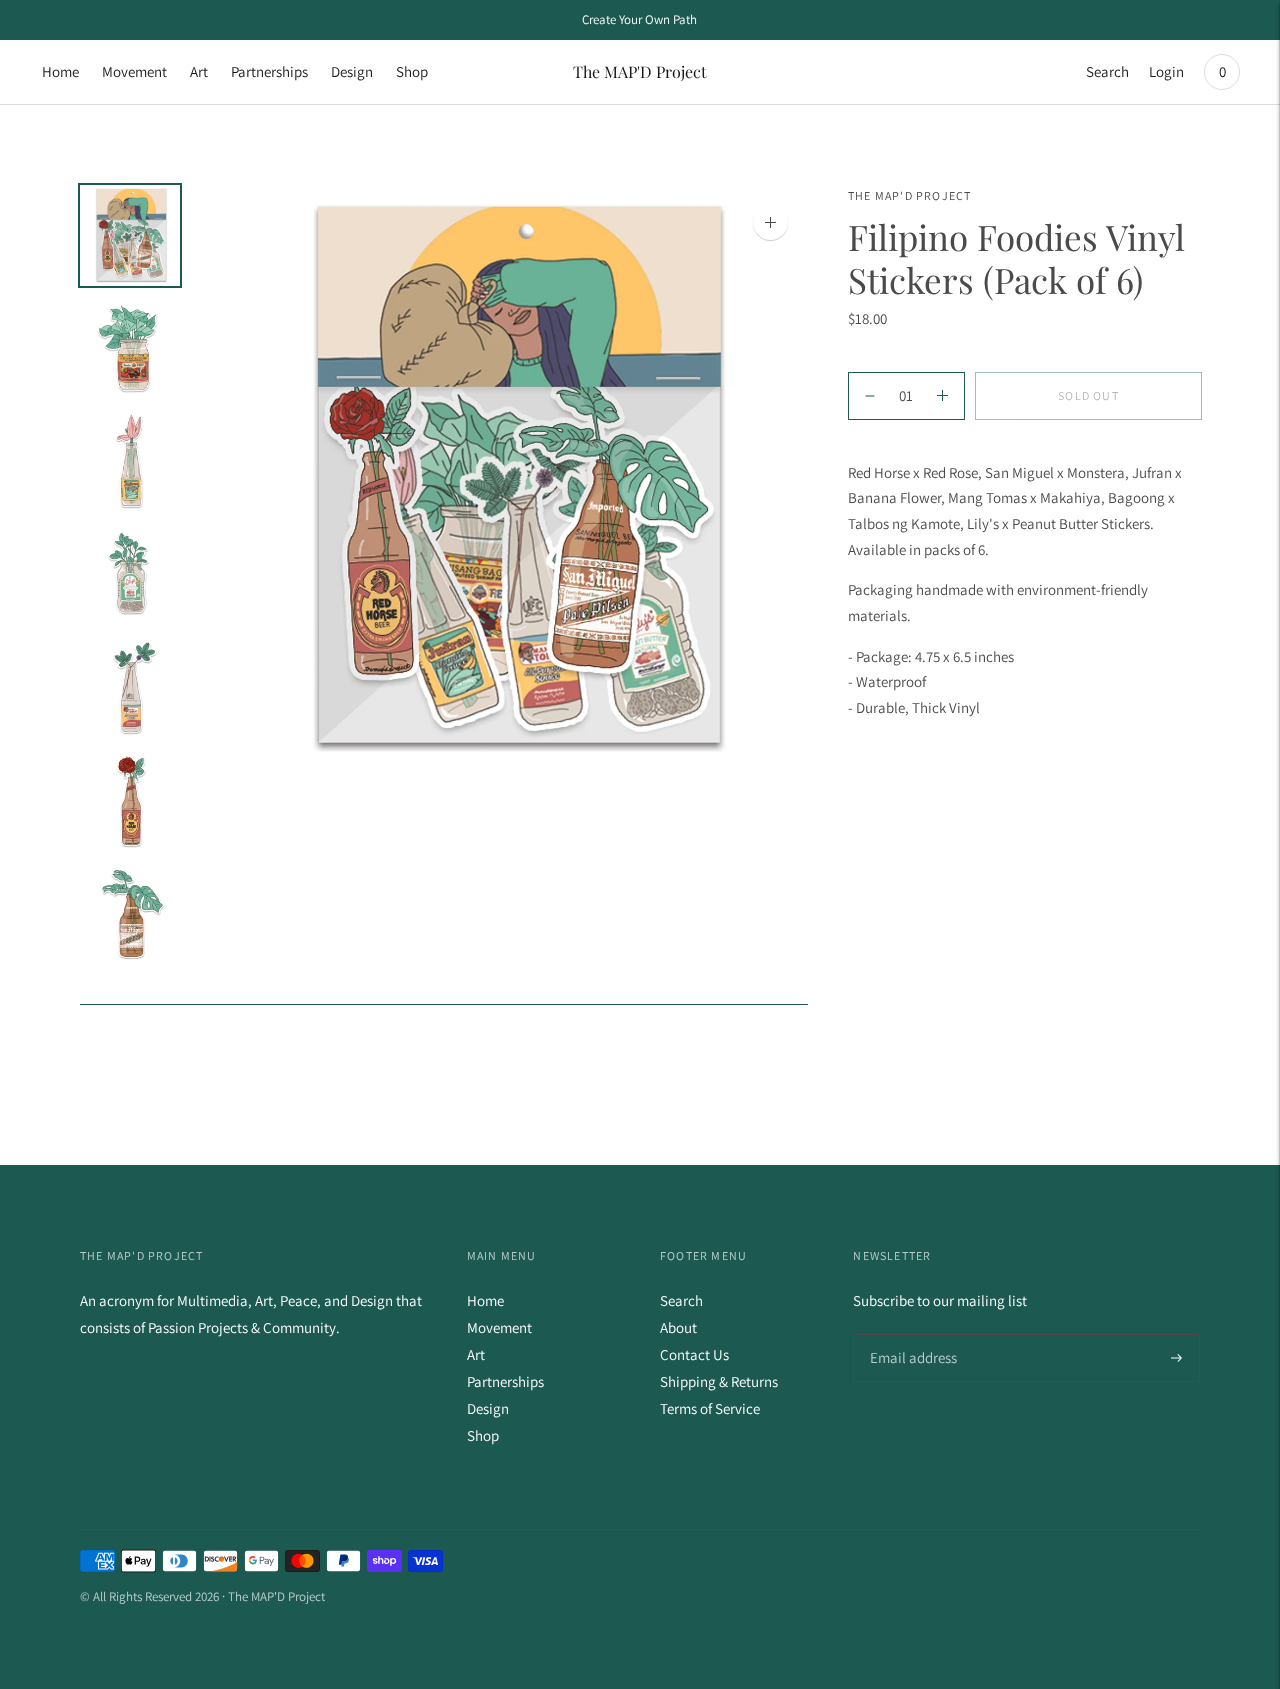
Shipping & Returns (719, 1381)
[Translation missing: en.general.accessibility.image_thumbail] (130, 235)
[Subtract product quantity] (942, 396)
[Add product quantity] (870, 396)
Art (199, 71)
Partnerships (269, 71)
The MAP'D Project (909, 195)
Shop (412, 71)
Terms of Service (710, 1408)
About (678, 1327)
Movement (134, 71)
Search (1107, 71)
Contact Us (694, 1354)
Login (1166, 71)
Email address (910, 1334)
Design (352, 71)
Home (60, 71)
